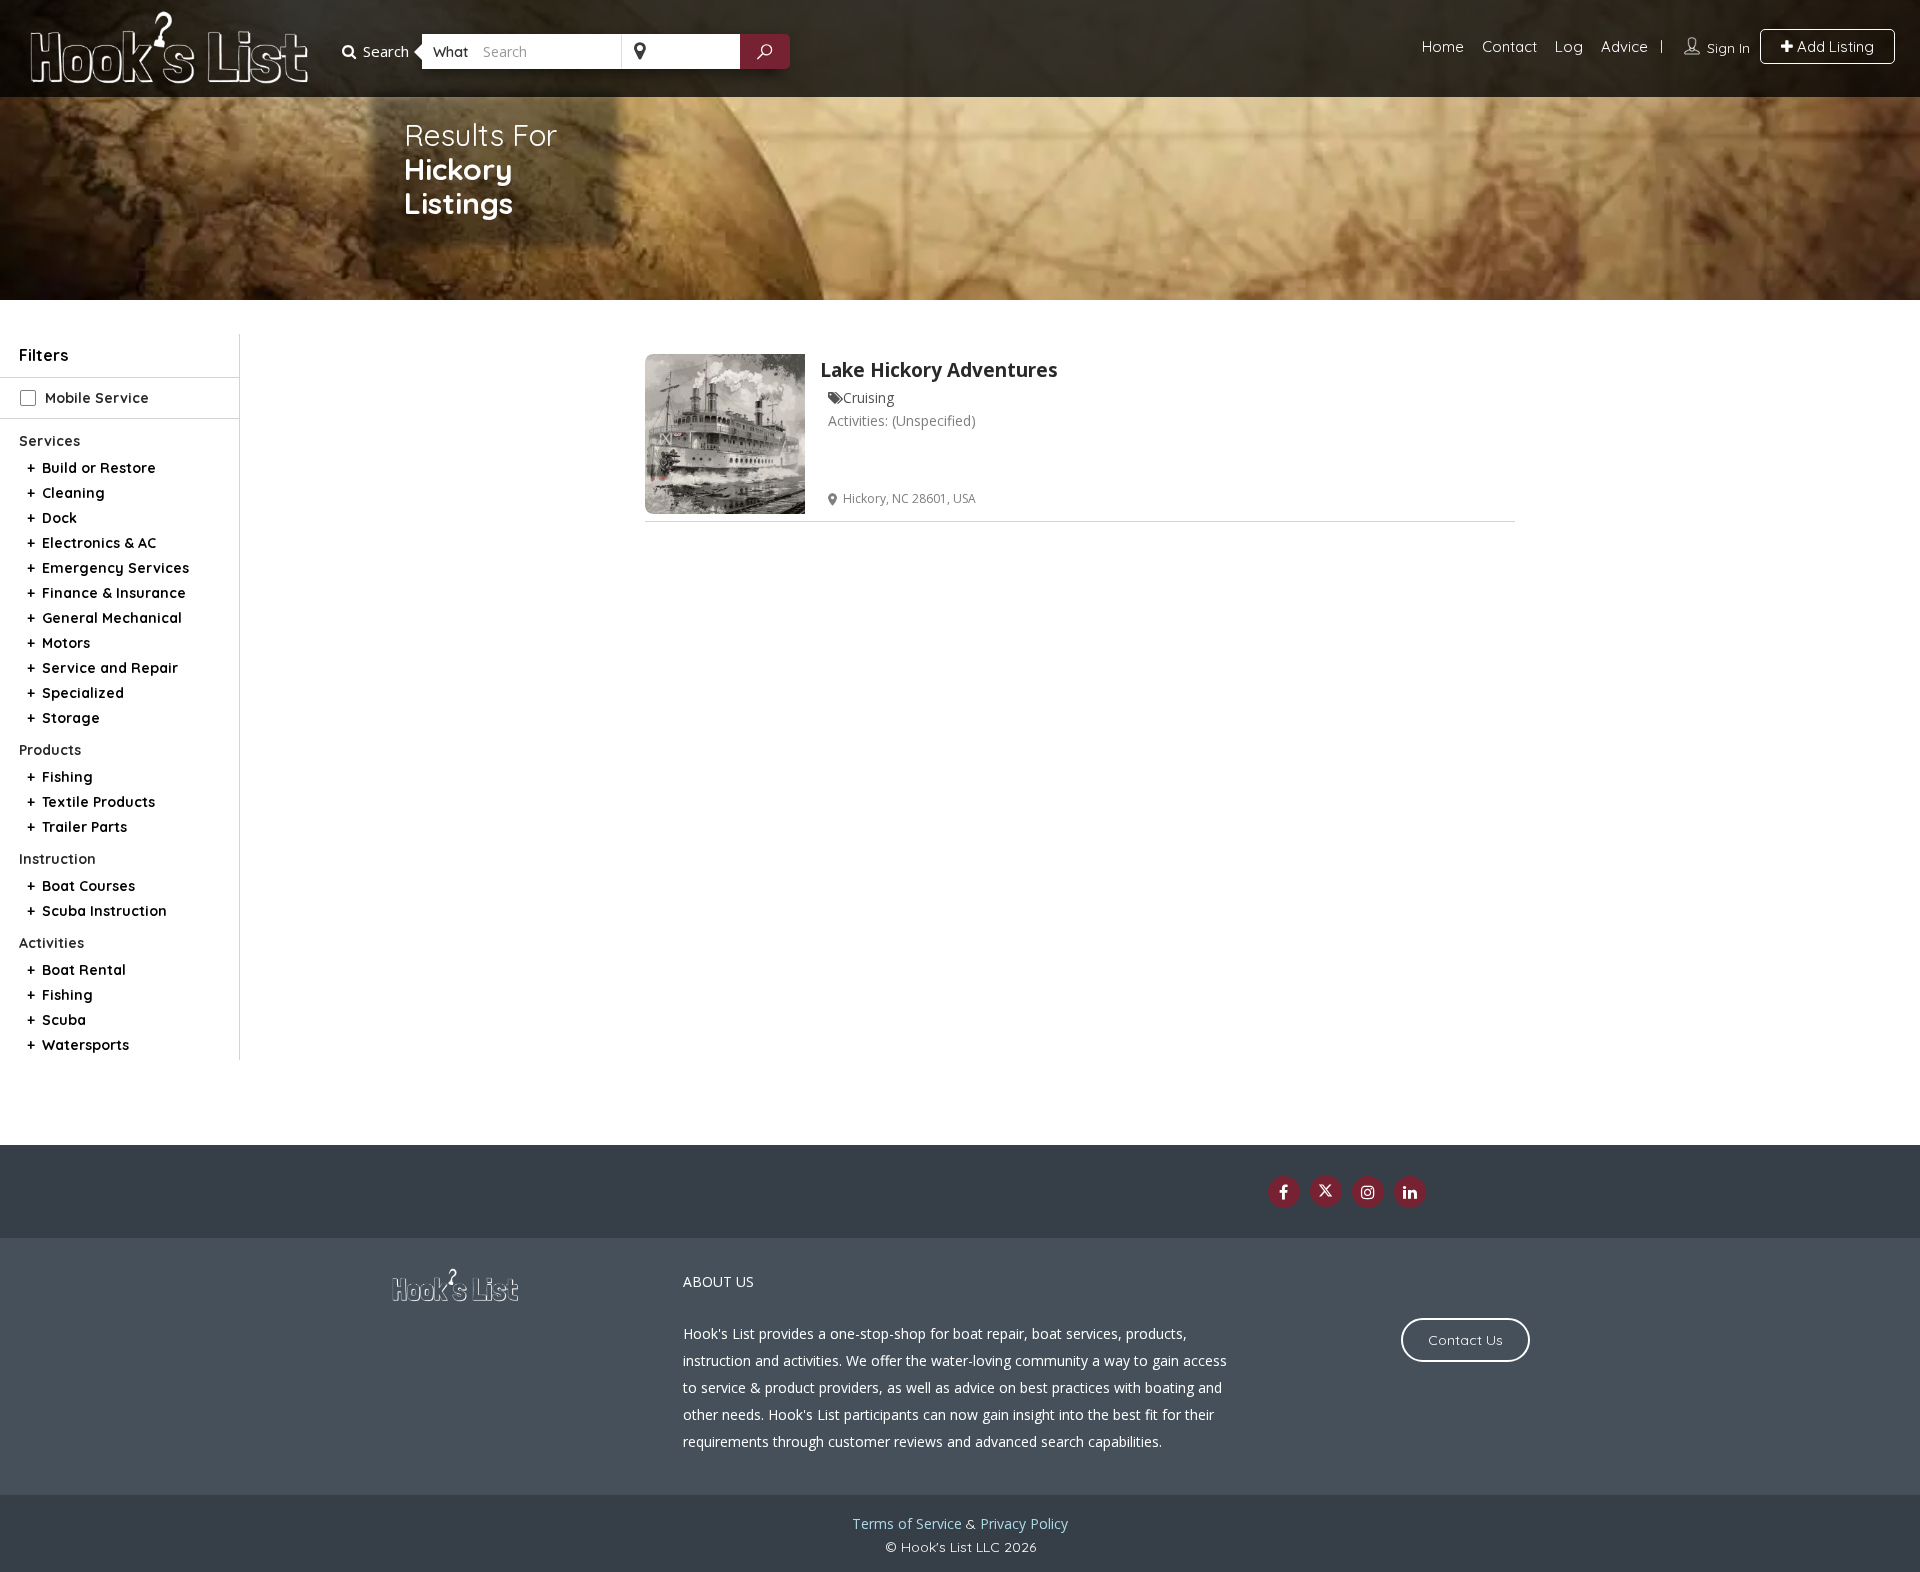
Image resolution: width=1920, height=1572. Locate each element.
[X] (1326, 1191)
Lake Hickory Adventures (939, 370)
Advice (1624, 46)
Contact (1509, 46)
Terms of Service (907, 1523)
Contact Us (1465, 1340)
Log (1569, 46)
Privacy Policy (1024, 1523)
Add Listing (1833, 46)
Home (1443, 46)
